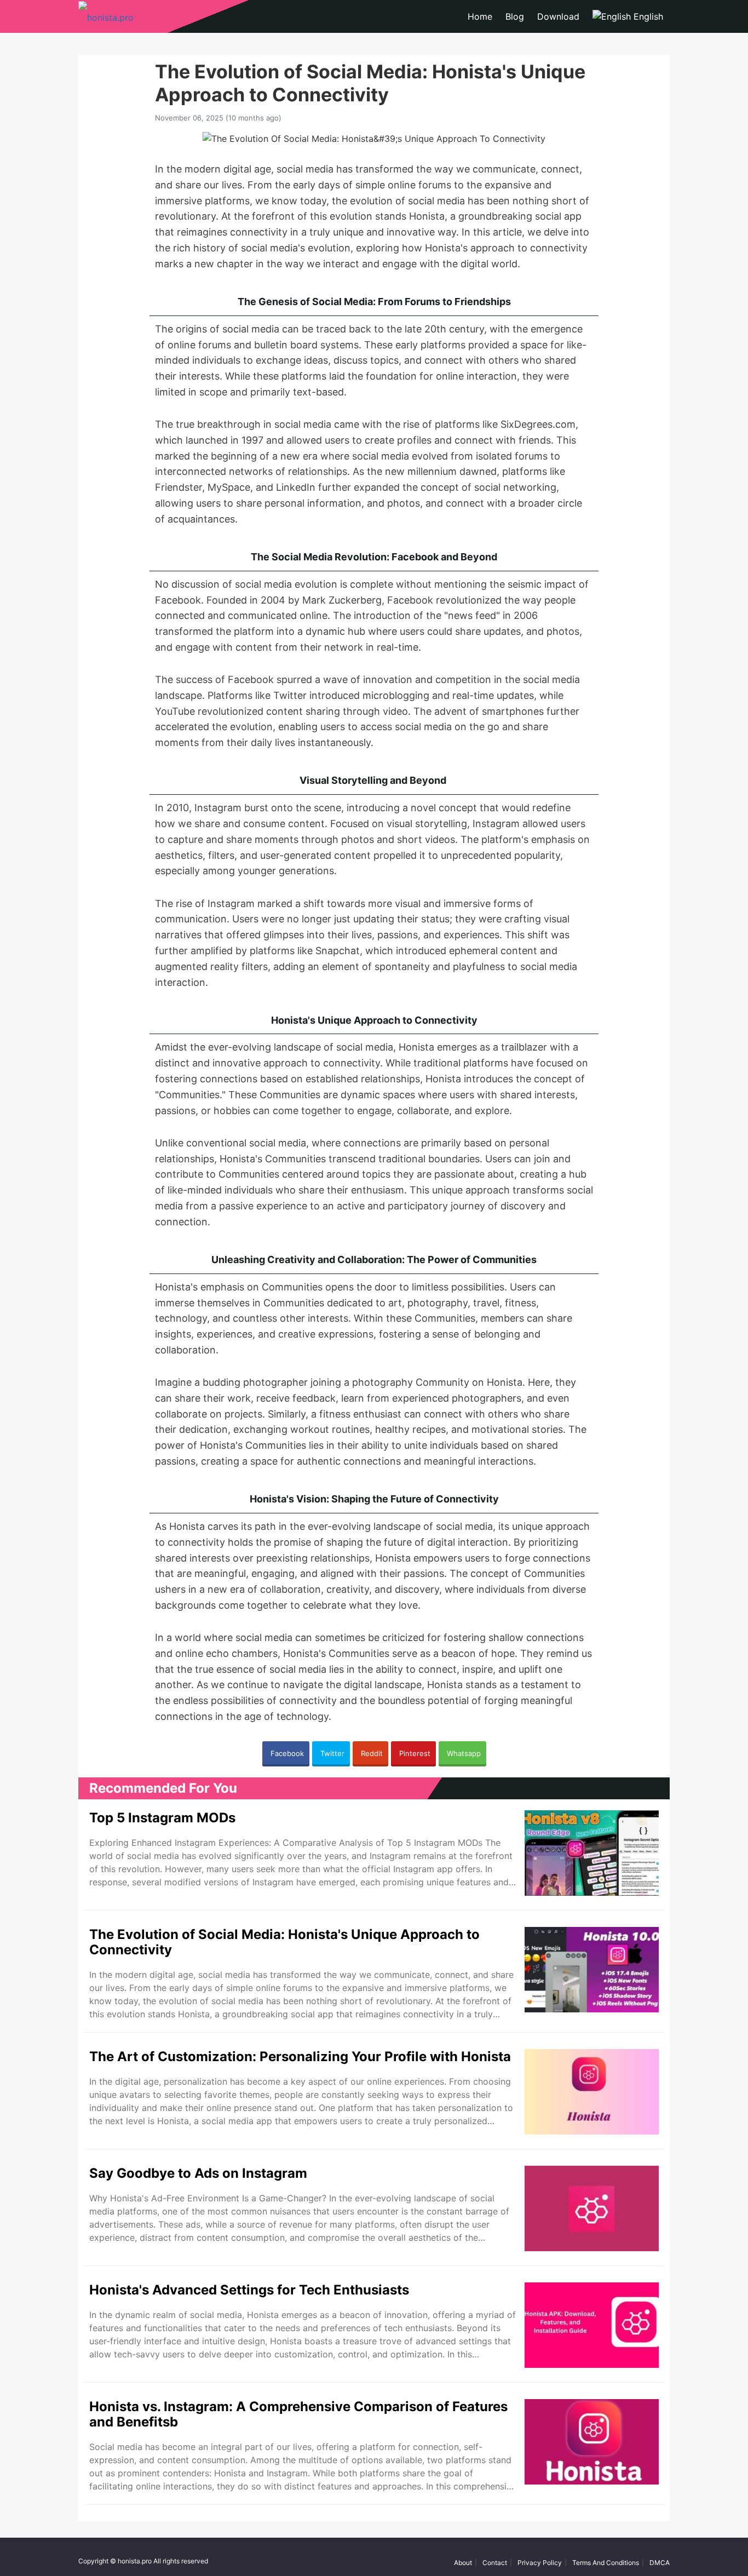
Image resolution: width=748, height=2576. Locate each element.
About (463, 2563)
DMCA (660, 2563)
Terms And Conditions (606, 2563)
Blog (515, 16)
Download (558, 16)
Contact (495, 2563)
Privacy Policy (540, 2563)
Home (480, 16)
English (647, 16)
